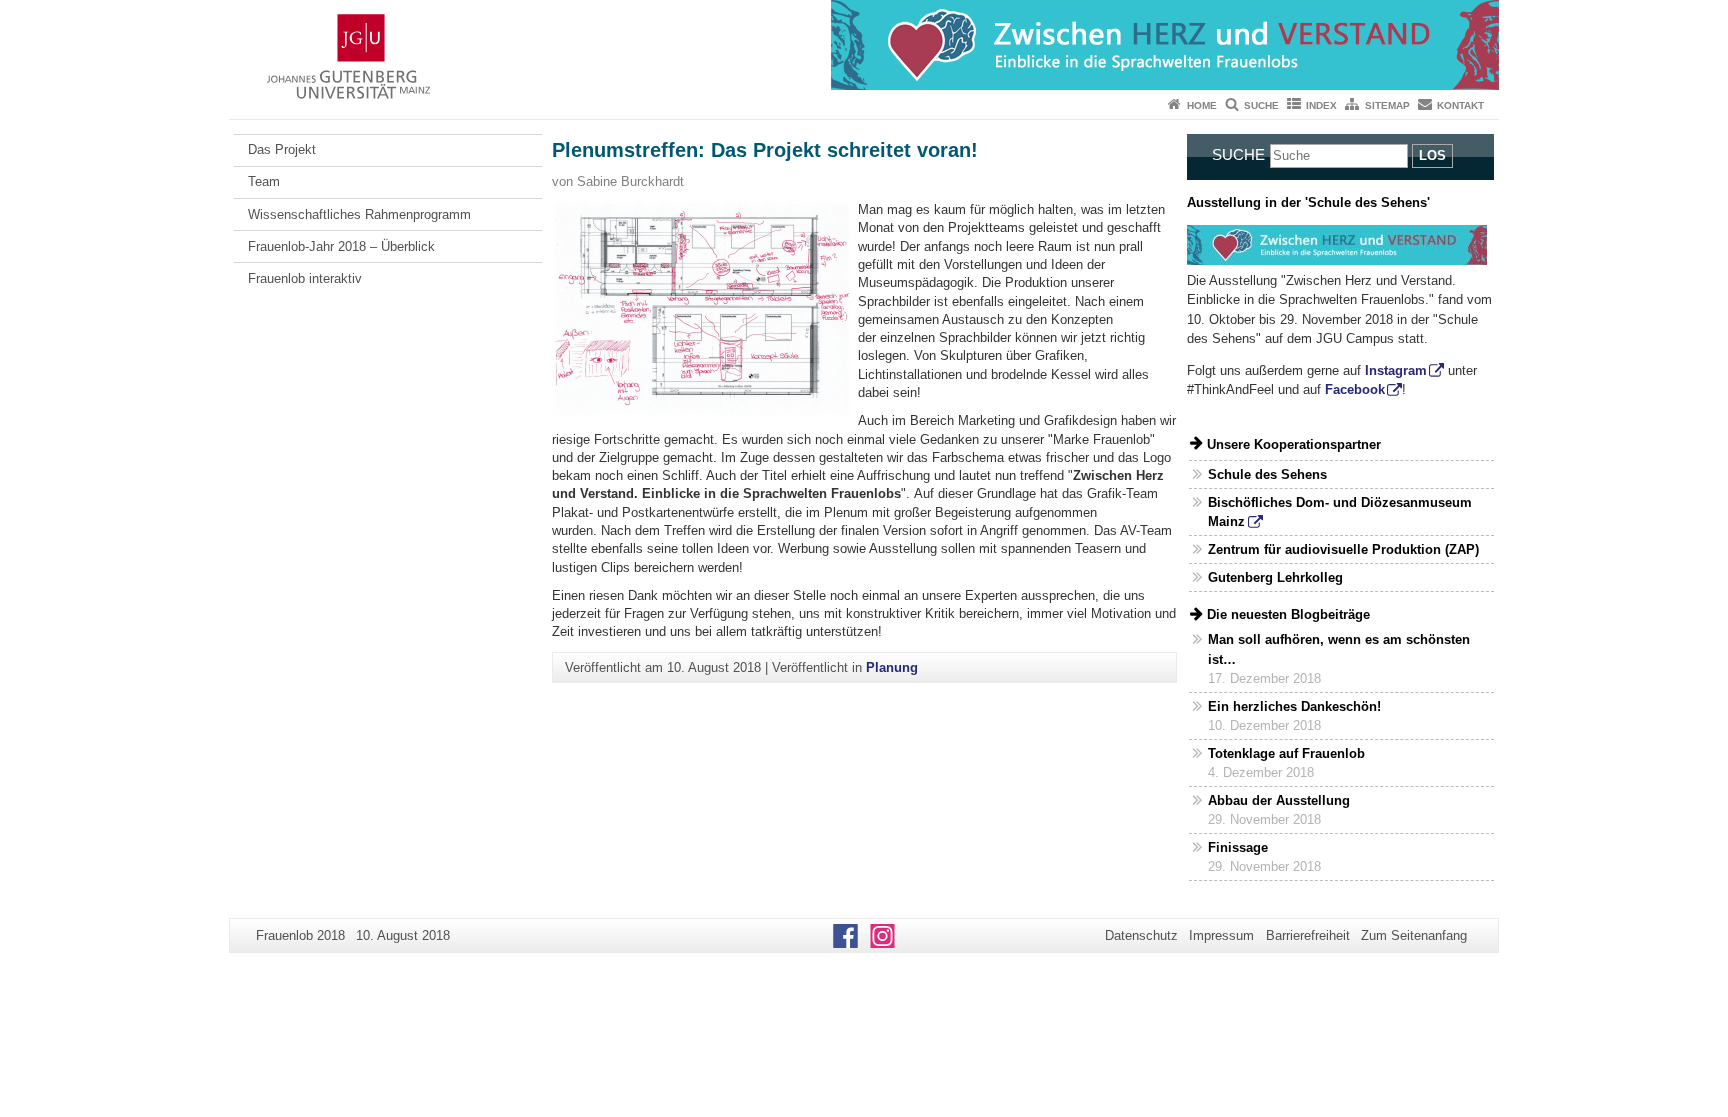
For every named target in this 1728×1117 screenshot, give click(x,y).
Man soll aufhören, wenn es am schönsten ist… (1339, 649)
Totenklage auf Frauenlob (1286, 753)
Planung (892, 667)
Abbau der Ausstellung (1279, 800)
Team (264, 181)
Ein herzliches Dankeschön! (1294, 706)
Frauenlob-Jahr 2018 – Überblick (341, 246)
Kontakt (1460, 105)
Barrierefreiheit (1308, 935)
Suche (1261, 105)
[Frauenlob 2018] (864, 45)
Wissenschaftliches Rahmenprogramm (359, 214)
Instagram (1396, 370)
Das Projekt (282, 149)
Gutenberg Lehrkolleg (1275, 577)
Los (1432, 155)
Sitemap (1387, 105)
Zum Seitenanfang (1414, 935)
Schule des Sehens (1267, 474)
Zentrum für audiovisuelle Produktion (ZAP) (1343, 549)
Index (1321, 105)
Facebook (1355, 389)
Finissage (1238, 847)
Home (1202, 105)
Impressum (1221, 935)
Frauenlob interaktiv (305, 278)
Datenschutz (1141, 935)
